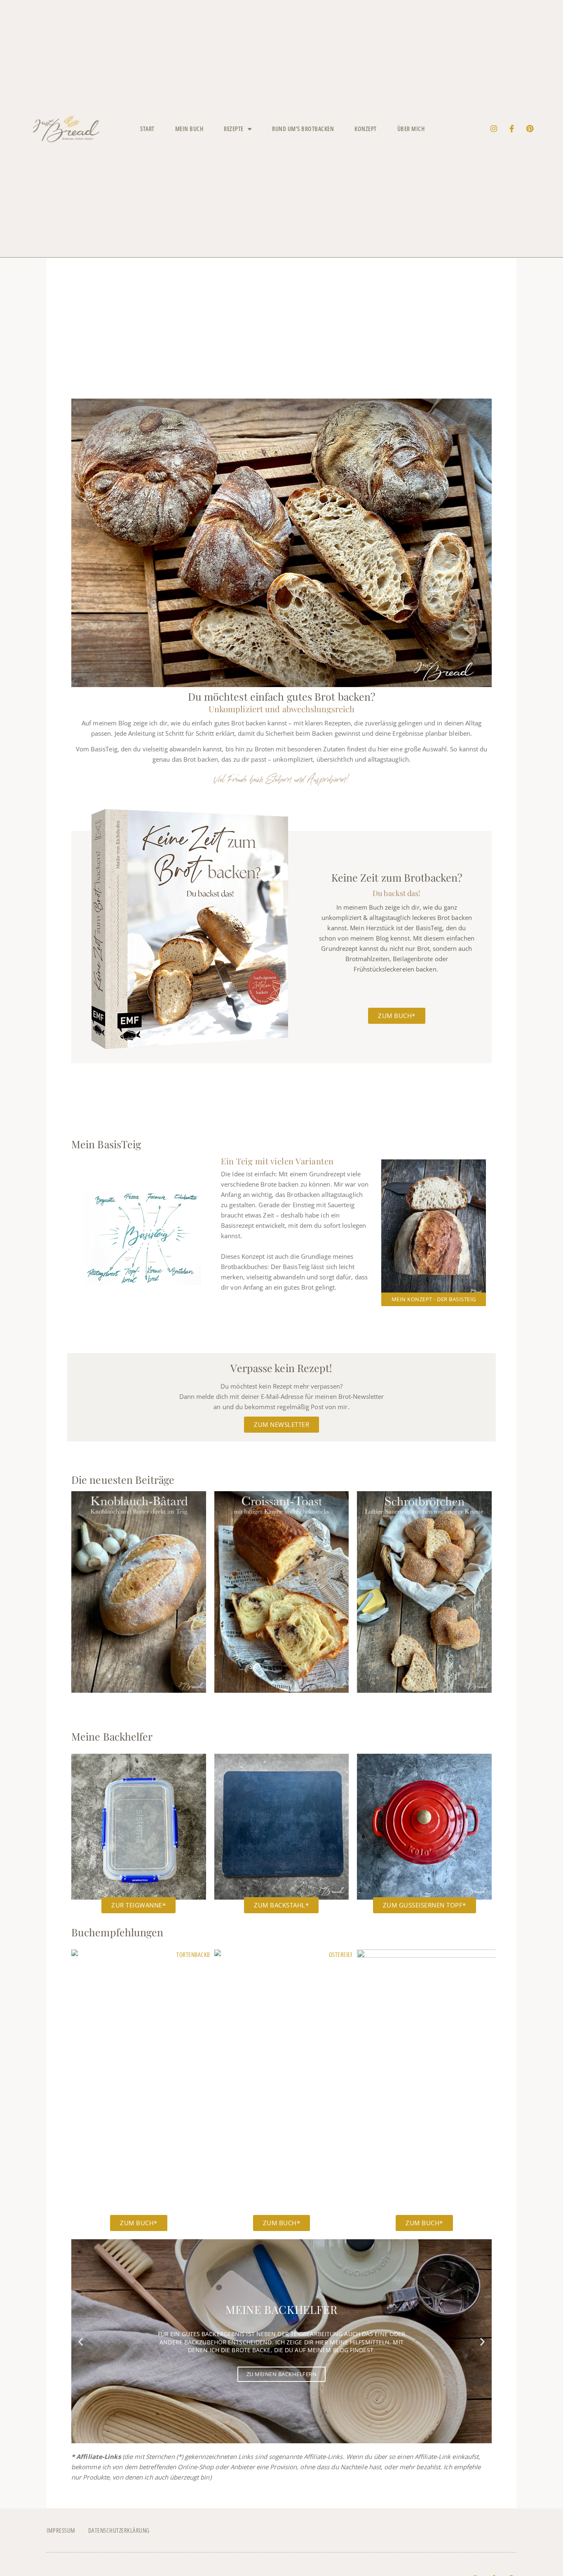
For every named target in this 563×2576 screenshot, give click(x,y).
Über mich (411, 129)
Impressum (61, 2530)
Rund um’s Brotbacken (303, 129)
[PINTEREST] (530, 129)
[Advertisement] (281, 336)
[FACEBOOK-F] (512, 129)
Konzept (366, 129)
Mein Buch (189, 129)
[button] (81, 2341)
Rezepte (234, 129)
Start (147, 129)
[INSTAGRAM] (494, 129)
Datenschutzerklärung (119, 2530)
